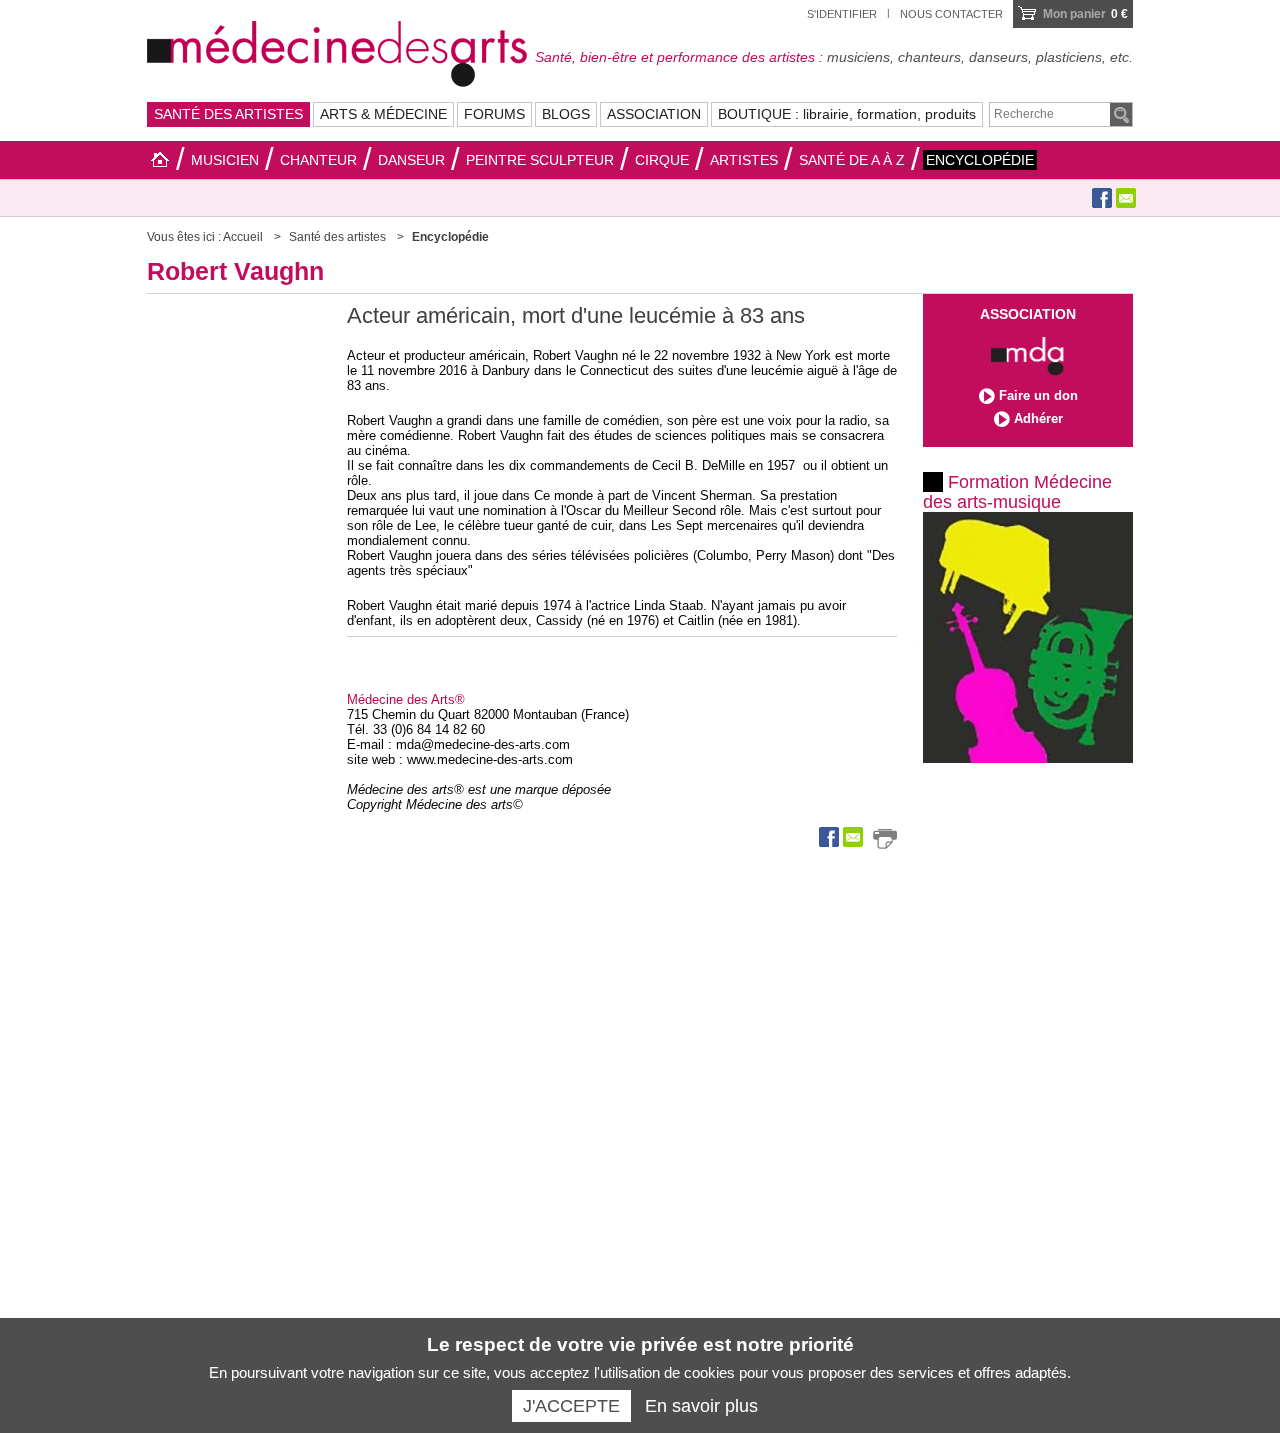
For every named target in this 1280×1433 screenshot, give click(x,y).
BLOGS (566, 114)
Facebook (1102, 198)
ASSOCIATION (654, 114)
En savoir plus (701, 1406)
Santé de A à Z (852, 160)
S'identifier (842, 14)
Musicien (225, 160)
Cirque (662, 160)
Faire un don (1038, 395)
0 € (1085, 14)
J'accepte (571, 1406)
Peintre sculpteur (540, 160)
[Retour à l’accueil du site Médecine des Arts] (337, 51)
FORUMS (494, 114)
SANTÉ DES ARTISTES (228, 114)
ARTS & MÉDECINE (383, 114)
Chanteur (318, 160)
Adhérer (1038, 418)
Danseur (411, 160)
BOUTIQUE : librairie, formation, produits (847, 114)
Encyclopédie (980, 160)
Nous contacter (951, 14)
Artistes (744, 160)
